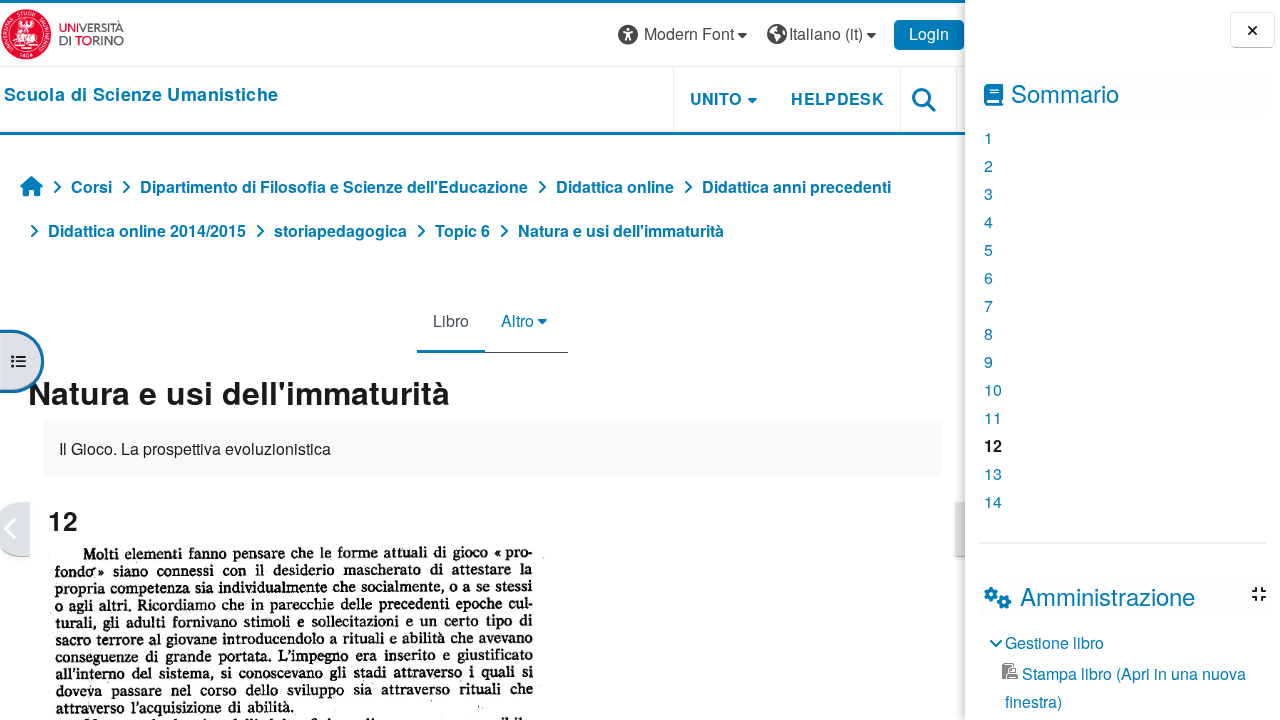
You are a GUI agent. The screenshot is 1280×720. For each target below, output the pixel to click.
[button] (685, 34)
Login (929, 33)
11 (993, 417)
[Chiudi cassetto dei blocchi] (1252, 30)
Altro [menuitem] (517, 320)
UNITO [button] (716, 98)
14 (993, 501)
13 (993, 473)
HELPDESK (837, 98)
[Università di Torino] (62, 32)
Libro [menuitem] (451, 320)
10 (993, 389)
